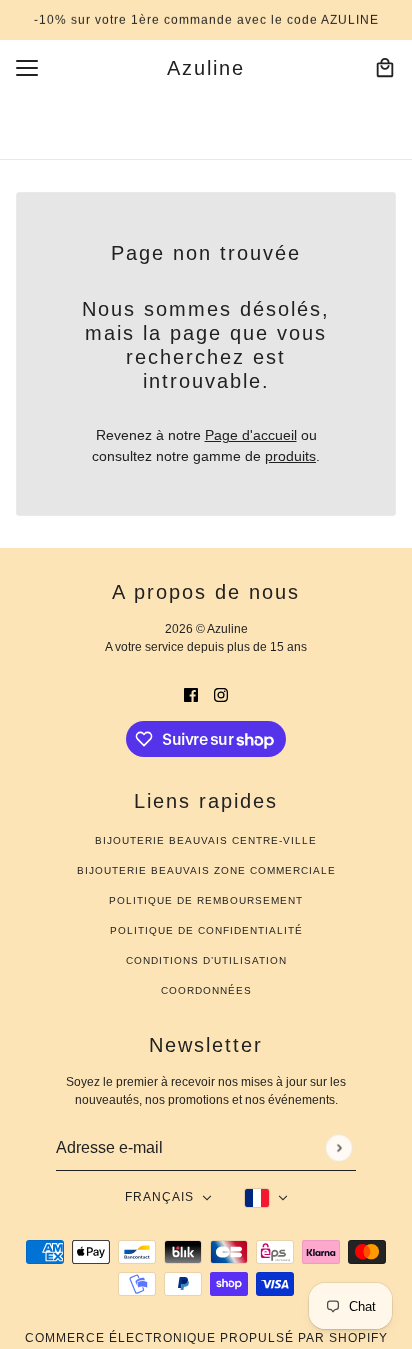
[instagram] (221, 694)
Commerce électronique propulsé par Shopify (206, 1338)
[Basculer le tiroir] (27, 68)
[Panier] (385, 68)
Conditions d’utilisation (206, 960)
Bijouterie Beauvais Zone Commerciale (206, 870)
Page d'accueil (251, 435)
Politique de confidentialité (206, 930)
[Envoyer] (338, 1147)
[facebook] (191, 694)
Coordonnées (206, 990)
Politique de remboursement (206, 900)
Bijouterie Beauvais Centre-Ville (206, 840)
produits (290, 456)
